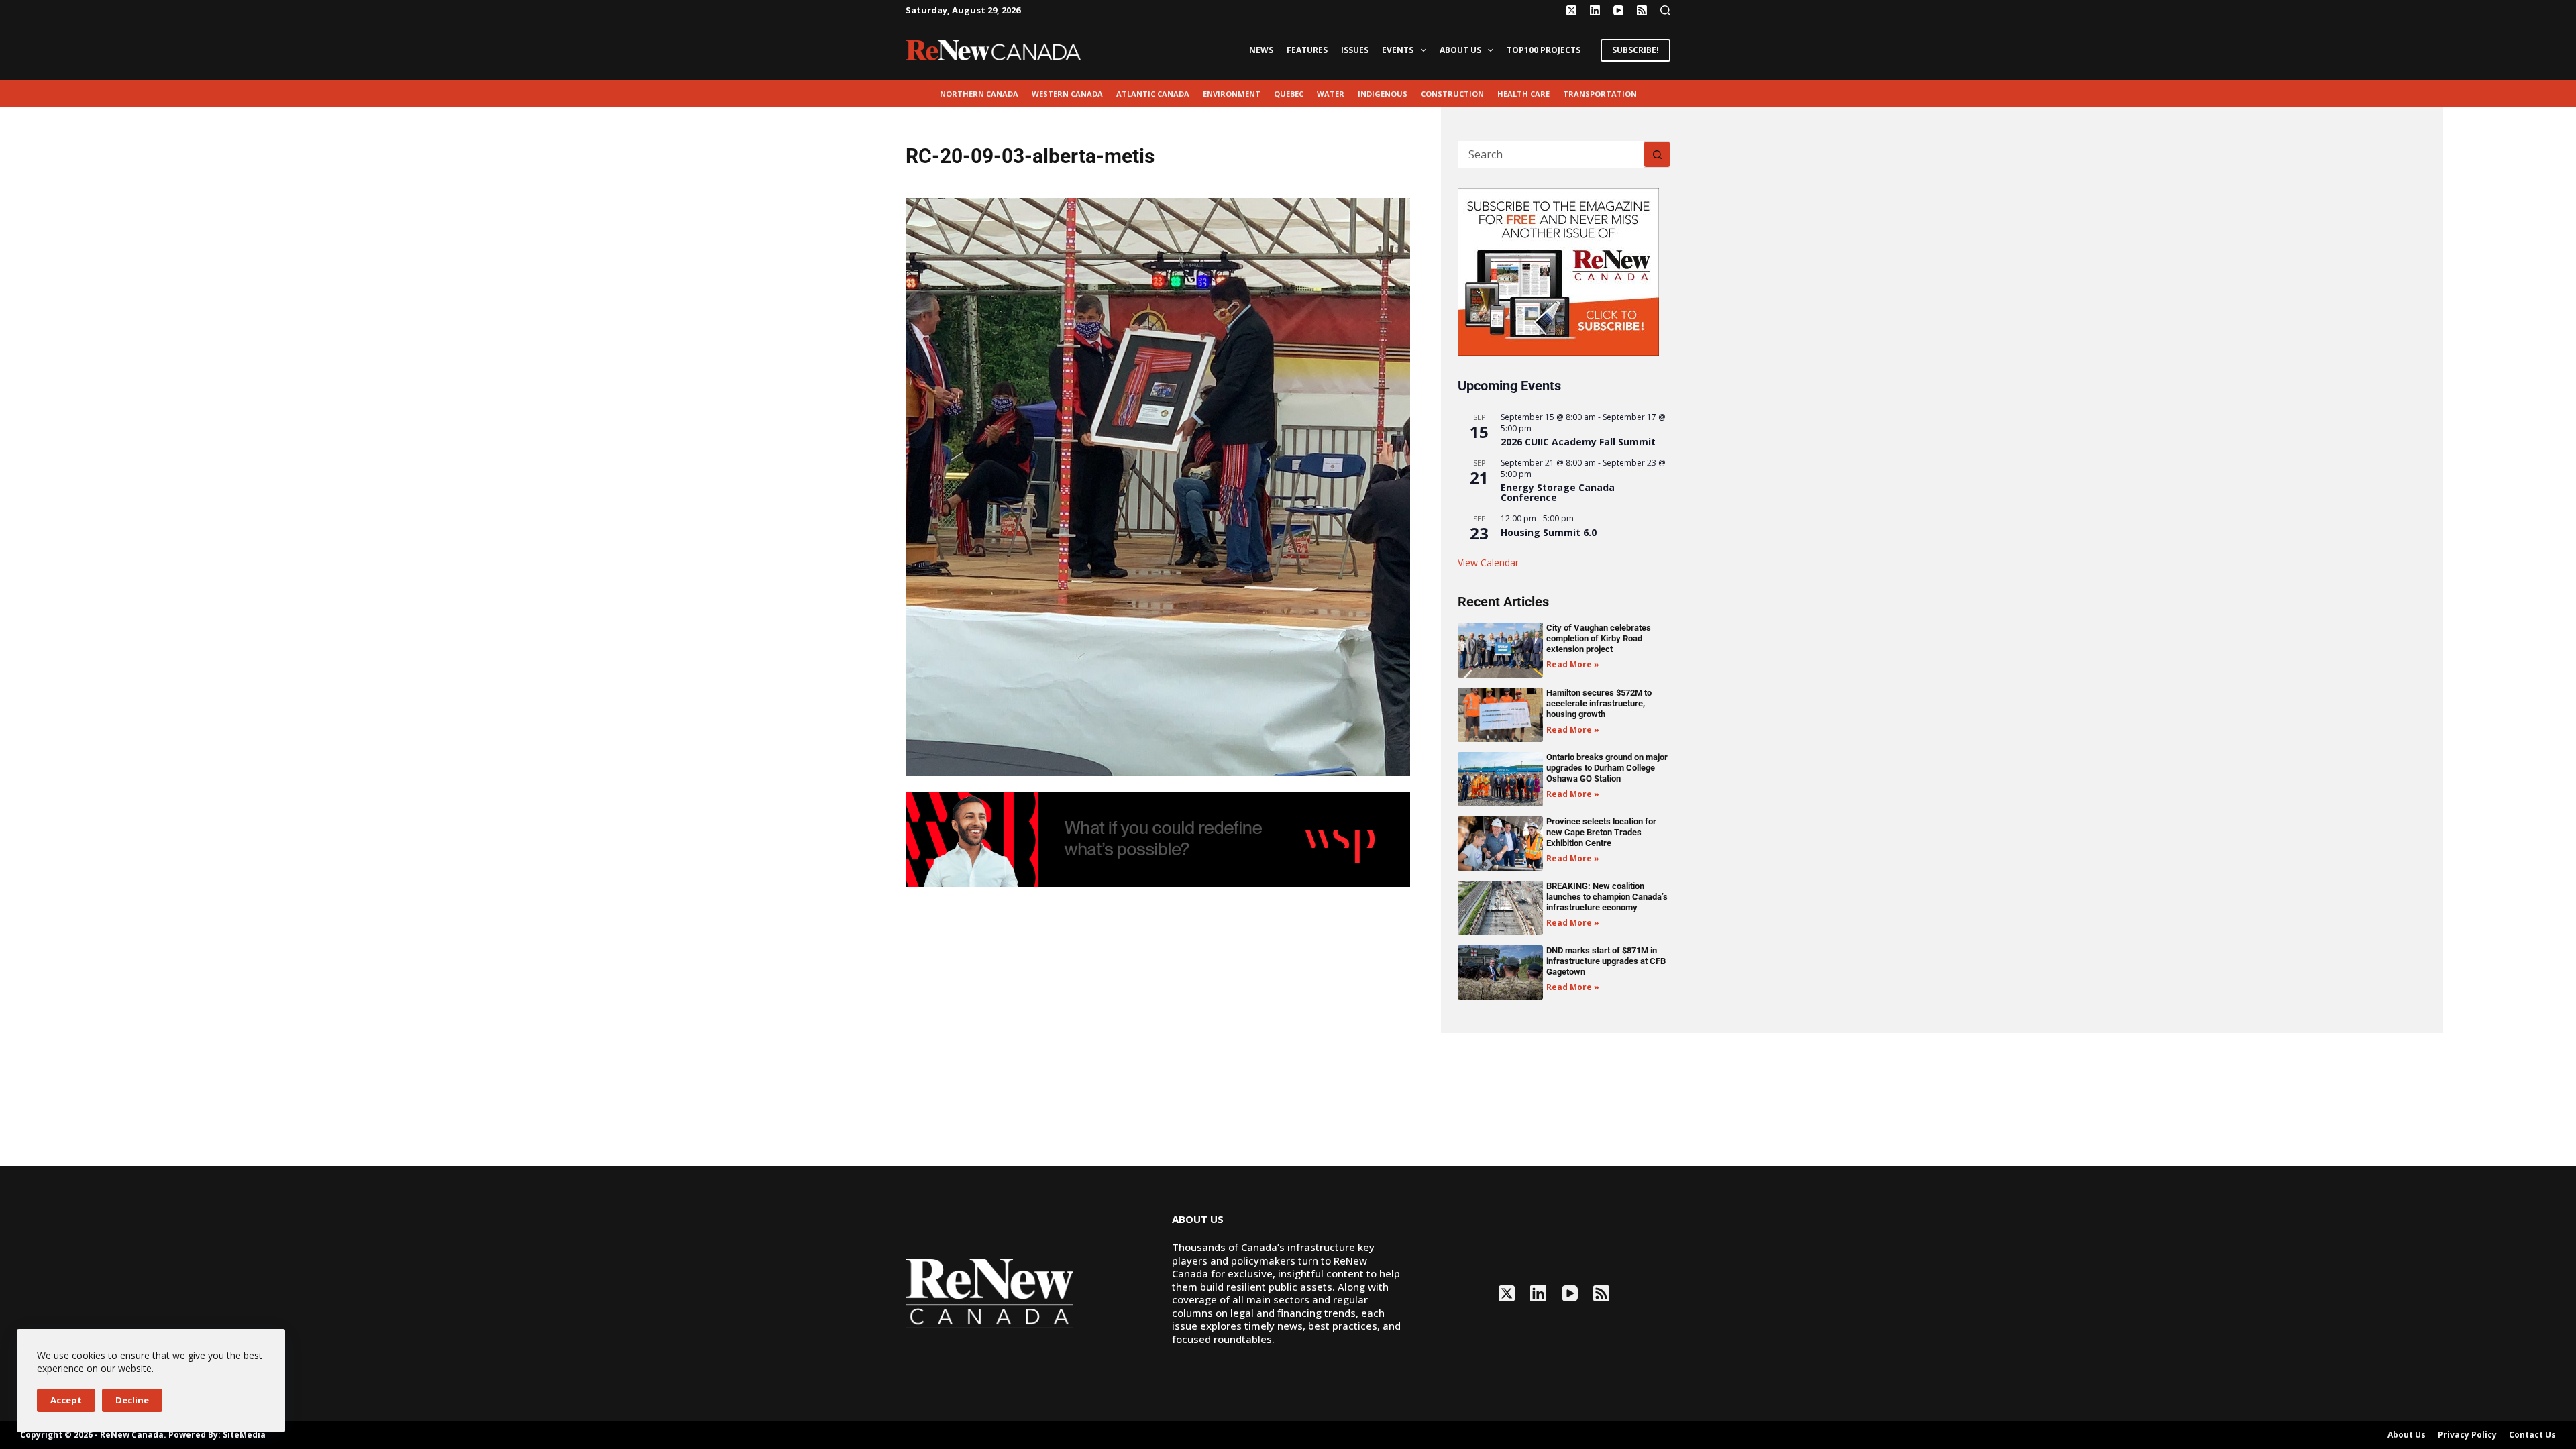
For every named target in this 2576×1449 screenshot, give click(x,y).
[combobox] (1551, 154)
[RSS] (1642, 10)
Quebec (1289, 94)
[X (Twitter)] (1571, 10)
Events (1398, 50)
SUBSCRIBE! (1635, 50)
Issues (1355, 50)
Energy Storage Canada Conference (1558, 492)
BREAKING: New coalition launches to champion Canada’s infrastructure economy (1607, 897)
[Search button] (1657, 154)
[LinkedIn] (1595, 10)
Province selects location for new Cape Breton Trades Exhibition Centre (1601, 832)
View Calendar (1488, 562)
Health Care (1523, 94)
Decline (132, 1400)
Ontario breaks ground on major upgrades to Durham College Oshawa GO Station (1607, 768)
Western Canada (1067, 94)
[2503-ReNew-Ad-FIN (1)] (1158, 839)
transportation (1600, 94)
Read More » (1573, 664)
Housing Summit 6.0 (1549, 532)
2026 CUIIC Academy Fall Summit (1578, 442)
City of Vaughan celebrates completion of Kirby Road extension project (1599, 638)
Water (1331, 94)
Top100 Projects (1544, 50)
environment (1232, 94)
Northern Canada (979, 94)
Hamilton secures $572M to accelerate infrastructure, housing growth (1599, 703)
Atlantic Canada (1153, 94)
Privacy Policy (2467, 1435)
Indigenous (1383, 94)
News (1261, 50)
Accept (66, 1400)
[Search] (1665, 10)
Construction (1452, 94)
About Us (1460, 50)
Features (1307, 50)
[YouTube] (1618, 10)
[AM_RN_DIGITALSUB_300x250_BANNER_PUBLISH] (1558, 270)
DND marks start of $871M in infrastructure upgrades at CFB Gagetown (1606, 961)
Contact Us (2532, 1435)
